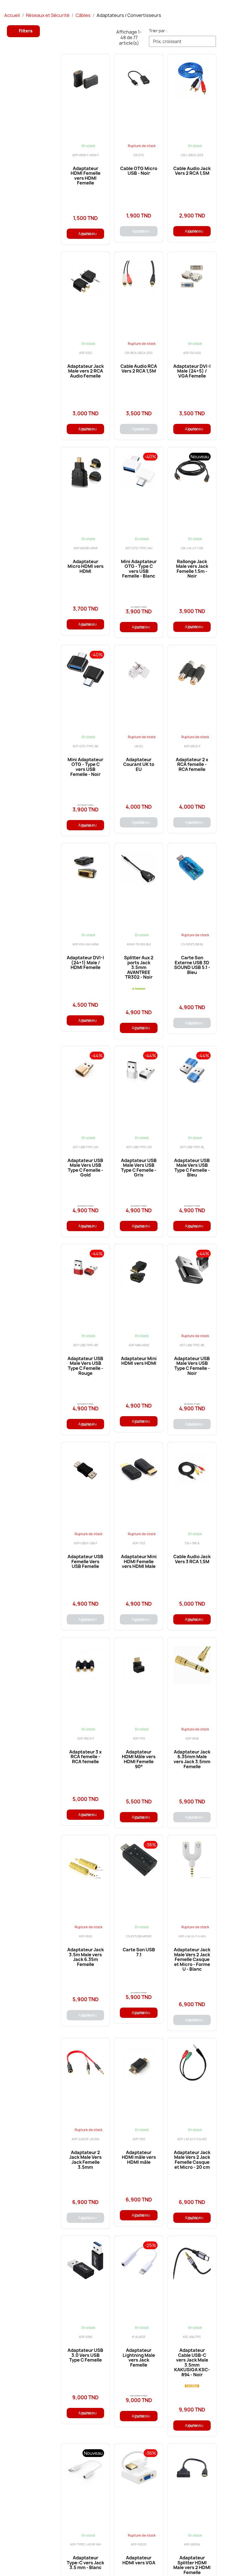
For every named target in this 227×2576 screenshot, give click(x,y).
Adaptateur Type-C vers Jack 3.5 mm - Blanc (85, 2563)
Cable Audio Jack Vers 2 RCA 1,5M (192, 171)
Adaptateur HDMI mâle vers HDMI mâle (139, 2157)
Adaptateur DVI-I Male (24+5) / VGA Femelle (192, 371)
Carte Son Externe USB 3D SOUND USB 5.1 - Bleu (192, 965)
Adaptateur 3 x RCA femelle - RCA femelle (85, 1757)
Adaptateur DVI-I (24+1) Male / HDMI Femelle (85, 962)
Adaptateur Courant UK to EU (139, 764)
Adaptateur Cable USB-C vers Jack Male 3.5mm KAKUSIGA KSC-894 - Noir (192, 2362)
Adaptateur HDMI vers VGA (139, 2560)
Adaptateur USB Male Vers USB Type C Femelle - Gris (139, 1168)
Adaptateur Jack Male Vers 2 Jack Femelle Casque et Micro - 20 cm (192, 2160)
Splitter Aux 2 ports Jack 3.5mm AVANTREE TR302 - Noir (139, 967)
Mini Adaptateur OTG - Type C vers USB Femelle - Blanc (139, 569)
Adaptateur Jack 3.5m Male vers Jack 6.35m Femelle (86, 1957)
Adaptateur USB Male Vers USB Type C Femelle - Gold (85, 1168)
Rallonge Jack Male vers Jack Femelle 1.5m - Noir (192, 569)
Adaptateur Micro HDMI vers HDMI (86, 566)
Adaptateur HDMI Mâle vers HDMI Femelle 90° (139, 1759)
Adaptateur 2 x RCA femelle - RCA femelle (192, 764)
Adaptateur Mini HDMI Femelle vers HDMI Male (139, 1561)
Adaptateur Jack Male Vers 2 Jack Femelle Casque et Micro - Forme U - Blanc (192, 1959)
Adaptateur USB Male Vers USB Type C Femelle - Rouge (85, 1366)
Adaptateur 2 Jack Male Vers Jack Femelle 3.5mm (85, 2160)
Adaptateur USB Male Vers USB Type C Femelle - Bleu (192, 1168)
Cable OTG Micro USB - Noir (139, 171)
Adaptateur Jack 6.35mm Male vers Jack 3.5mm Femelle (192, 1759)
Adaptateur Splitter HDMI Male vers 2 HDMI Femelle (192, 2565)
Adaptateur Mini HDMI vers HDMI (139, 1361)
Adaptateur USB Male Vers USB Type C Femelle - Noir (192, 1366)
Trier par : (158, 31)
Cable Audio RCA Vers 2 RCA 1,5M (139, 369)
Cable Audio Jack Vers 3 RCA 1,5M (192, 1559)
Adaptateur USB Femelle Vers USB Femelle (85, 1561)
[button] (23, 31)
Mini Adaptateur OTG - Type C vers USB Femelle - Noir (85, 767)
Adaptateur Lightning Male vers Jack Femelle (139, 2358)
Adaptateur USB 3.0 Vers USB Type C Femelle (85, 2355)
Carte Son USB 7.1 (139, 1952)
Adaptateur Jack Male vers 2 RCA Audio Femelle (86, 371)
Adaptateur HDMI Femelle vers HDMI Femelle (86, 176)
